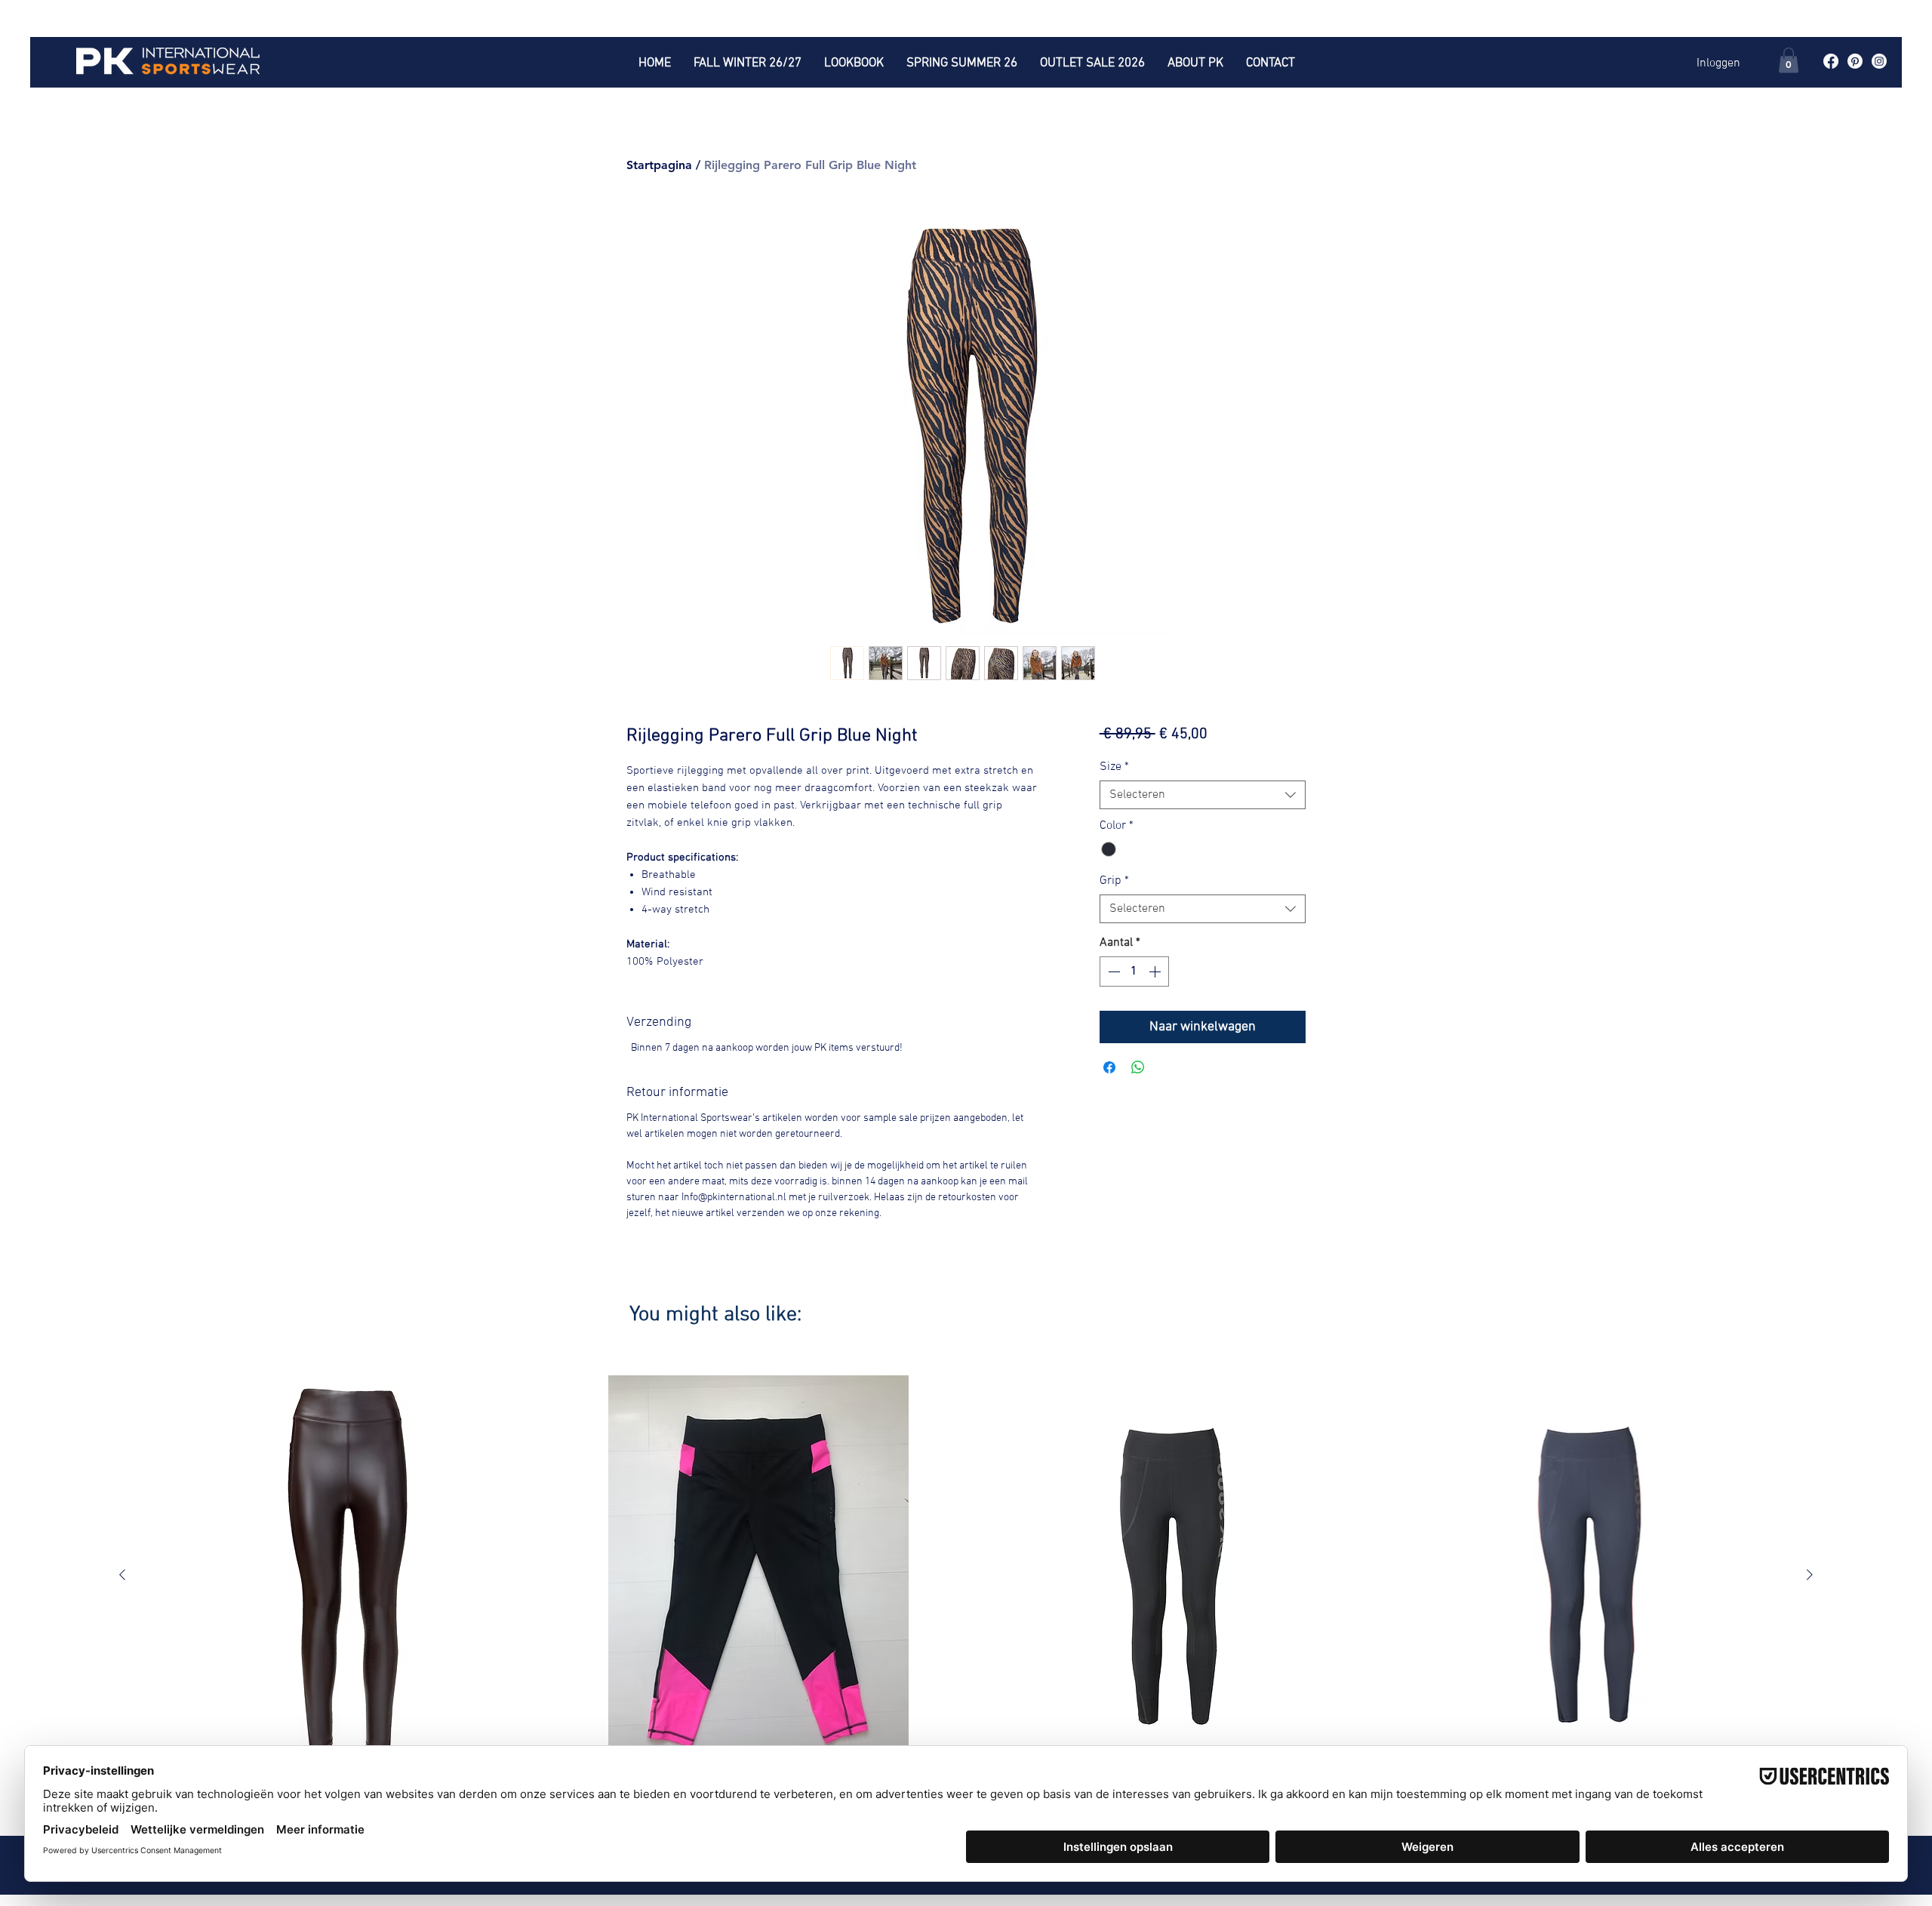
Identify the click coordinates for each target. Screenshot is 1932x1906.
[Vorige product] (122, 1575)
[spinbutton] (1134, 971)
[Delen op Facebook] (1109, 1067)
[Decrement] (1112, 971)
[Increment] (1156, 971)
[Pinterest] (1855, 61)
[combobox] (1203, 795)
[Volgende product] (1810, 1575)
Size (1114, 767)
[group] (966, 1589)
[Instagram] (1879, 61)
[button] (1789, 60)
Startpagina (659, 165)
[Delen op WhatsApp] (1138, 1067)
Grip (1114, 881)
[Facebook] (1831, 61)
